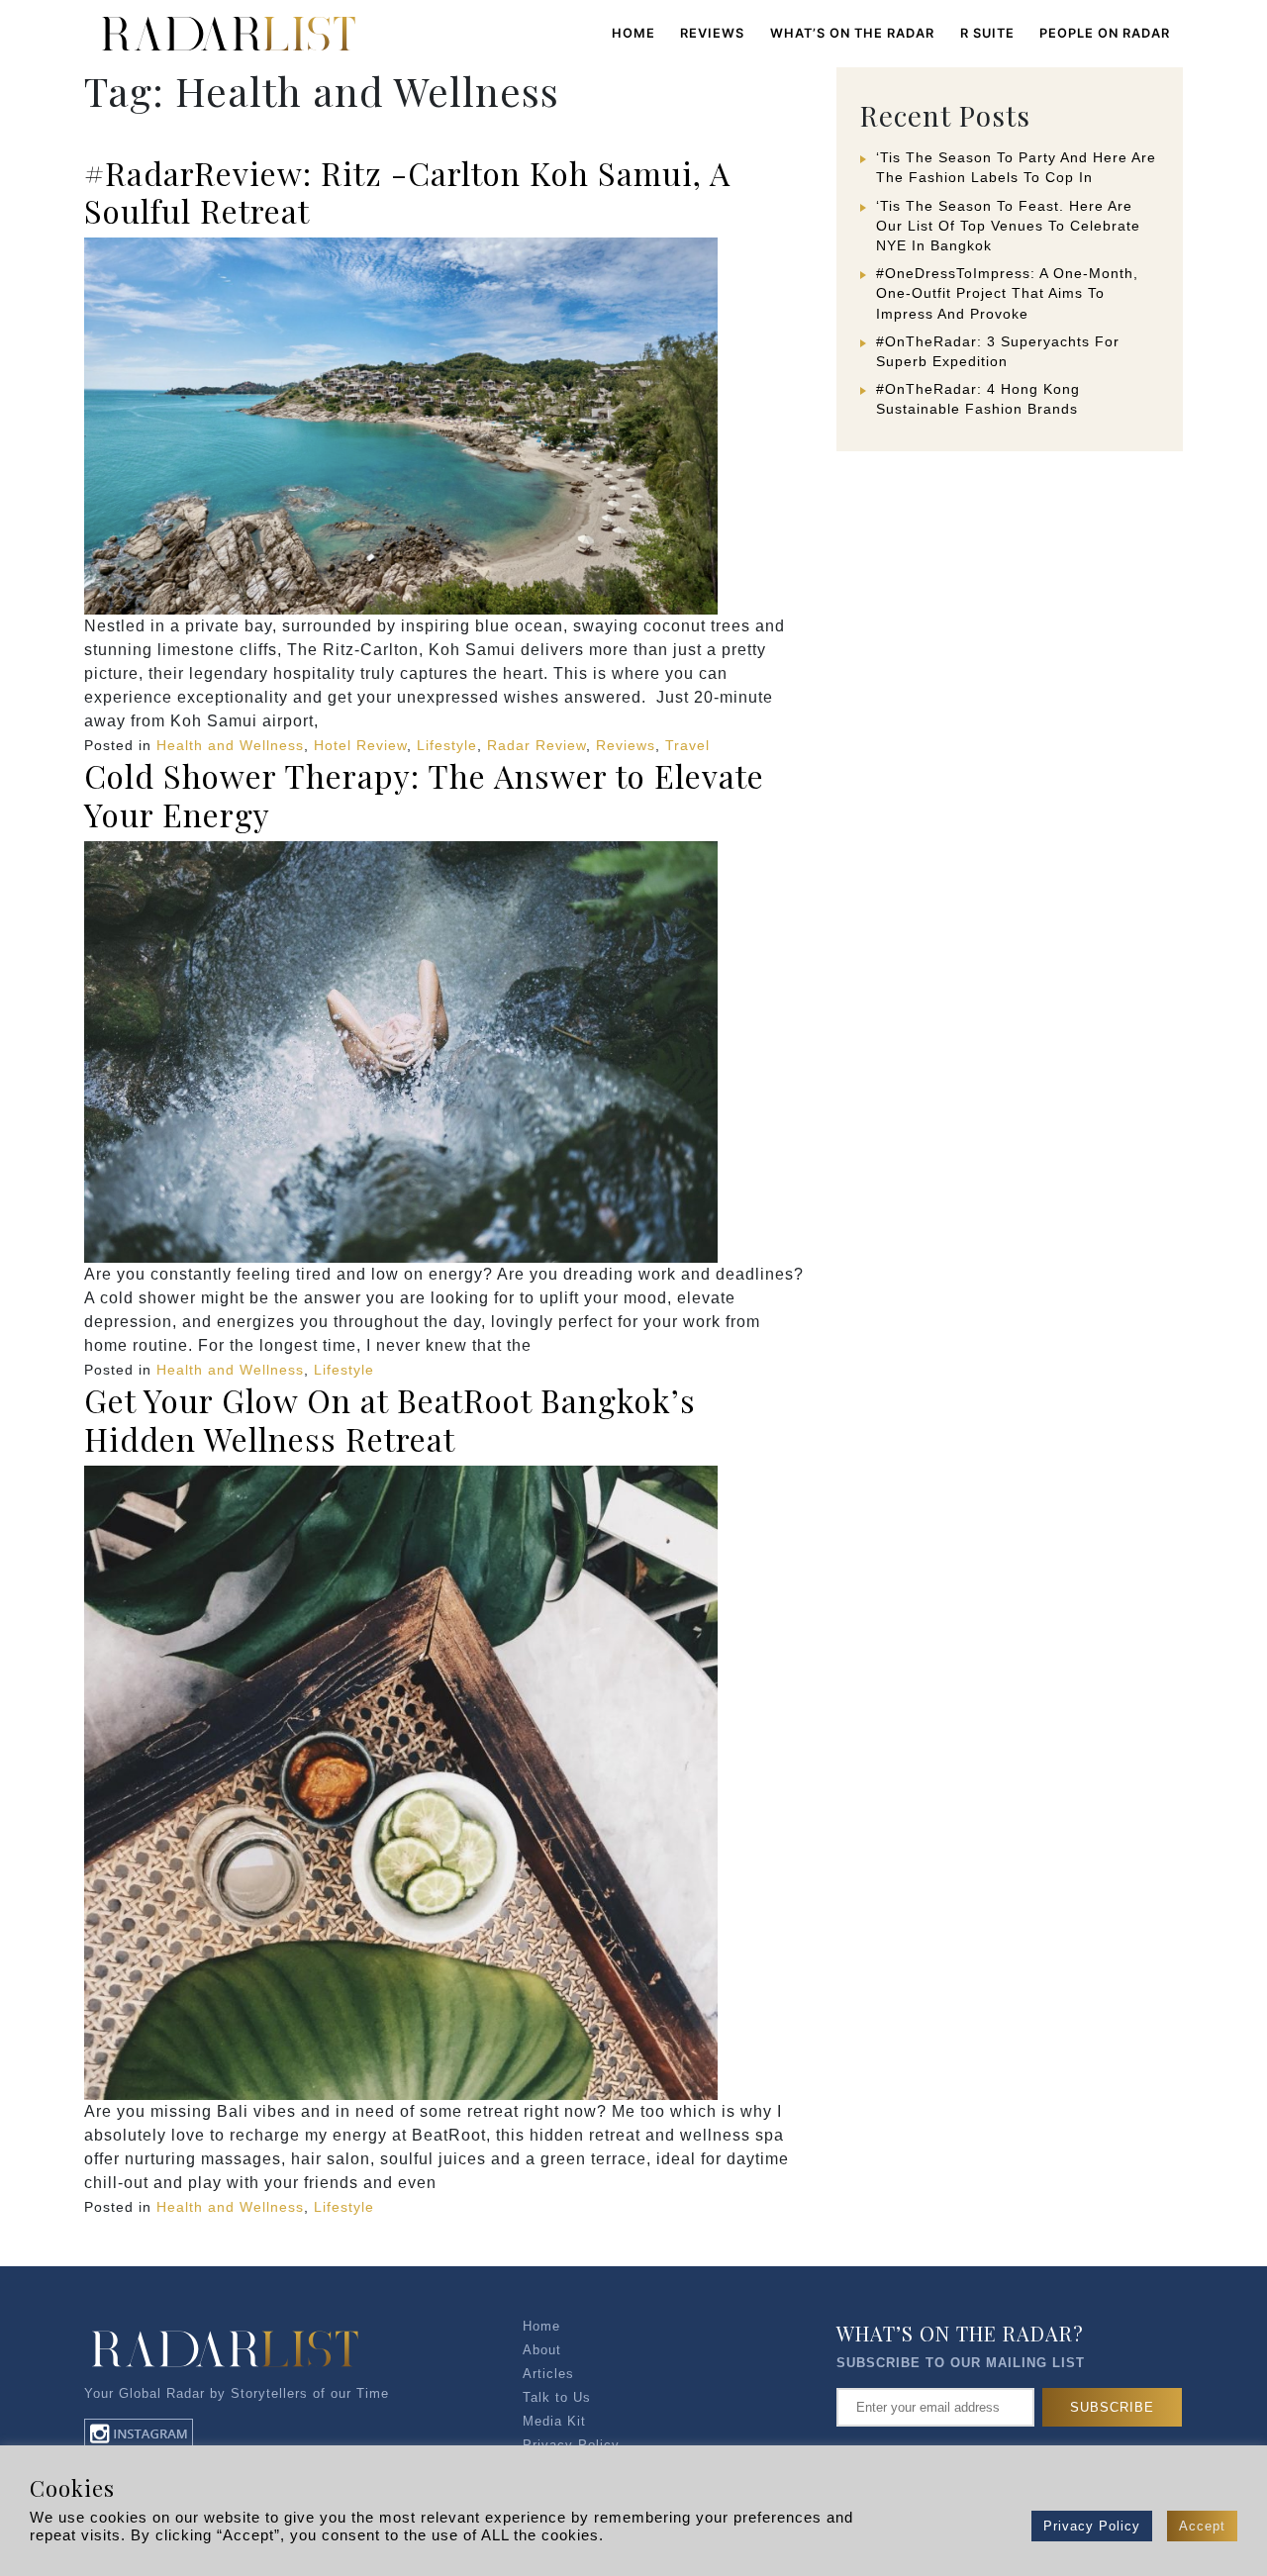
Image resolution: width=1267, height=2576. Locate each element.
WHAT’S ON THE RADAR (852, 33)
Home (633, 33)
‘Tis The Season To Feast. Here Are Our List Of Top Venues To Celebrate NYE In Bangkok (1008, 226)
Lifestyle (447, 745)
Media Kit (554, 2421)
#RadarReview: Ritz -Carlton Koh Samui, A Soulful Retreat (407, 191)
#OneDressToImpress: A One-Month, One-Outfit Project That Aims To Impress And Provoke (1007, 293)
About (542, 2350)
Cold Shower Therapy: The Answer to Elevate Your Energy (424, 794)
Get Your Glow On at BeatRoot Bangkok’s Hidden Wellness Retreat (390, 1419)
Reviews (626, 745)
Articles (548, 2374)
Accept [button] (1202, 2526)
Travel (687, 745)
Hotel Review (360, 745)
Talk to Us (557, 2397)
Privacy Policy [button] (1092, 2526)
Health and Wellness (230, 745)
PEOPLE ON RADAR (1105, 33)
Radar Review (536, 745)
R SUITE (987, 33)
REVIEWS (712, 33)
